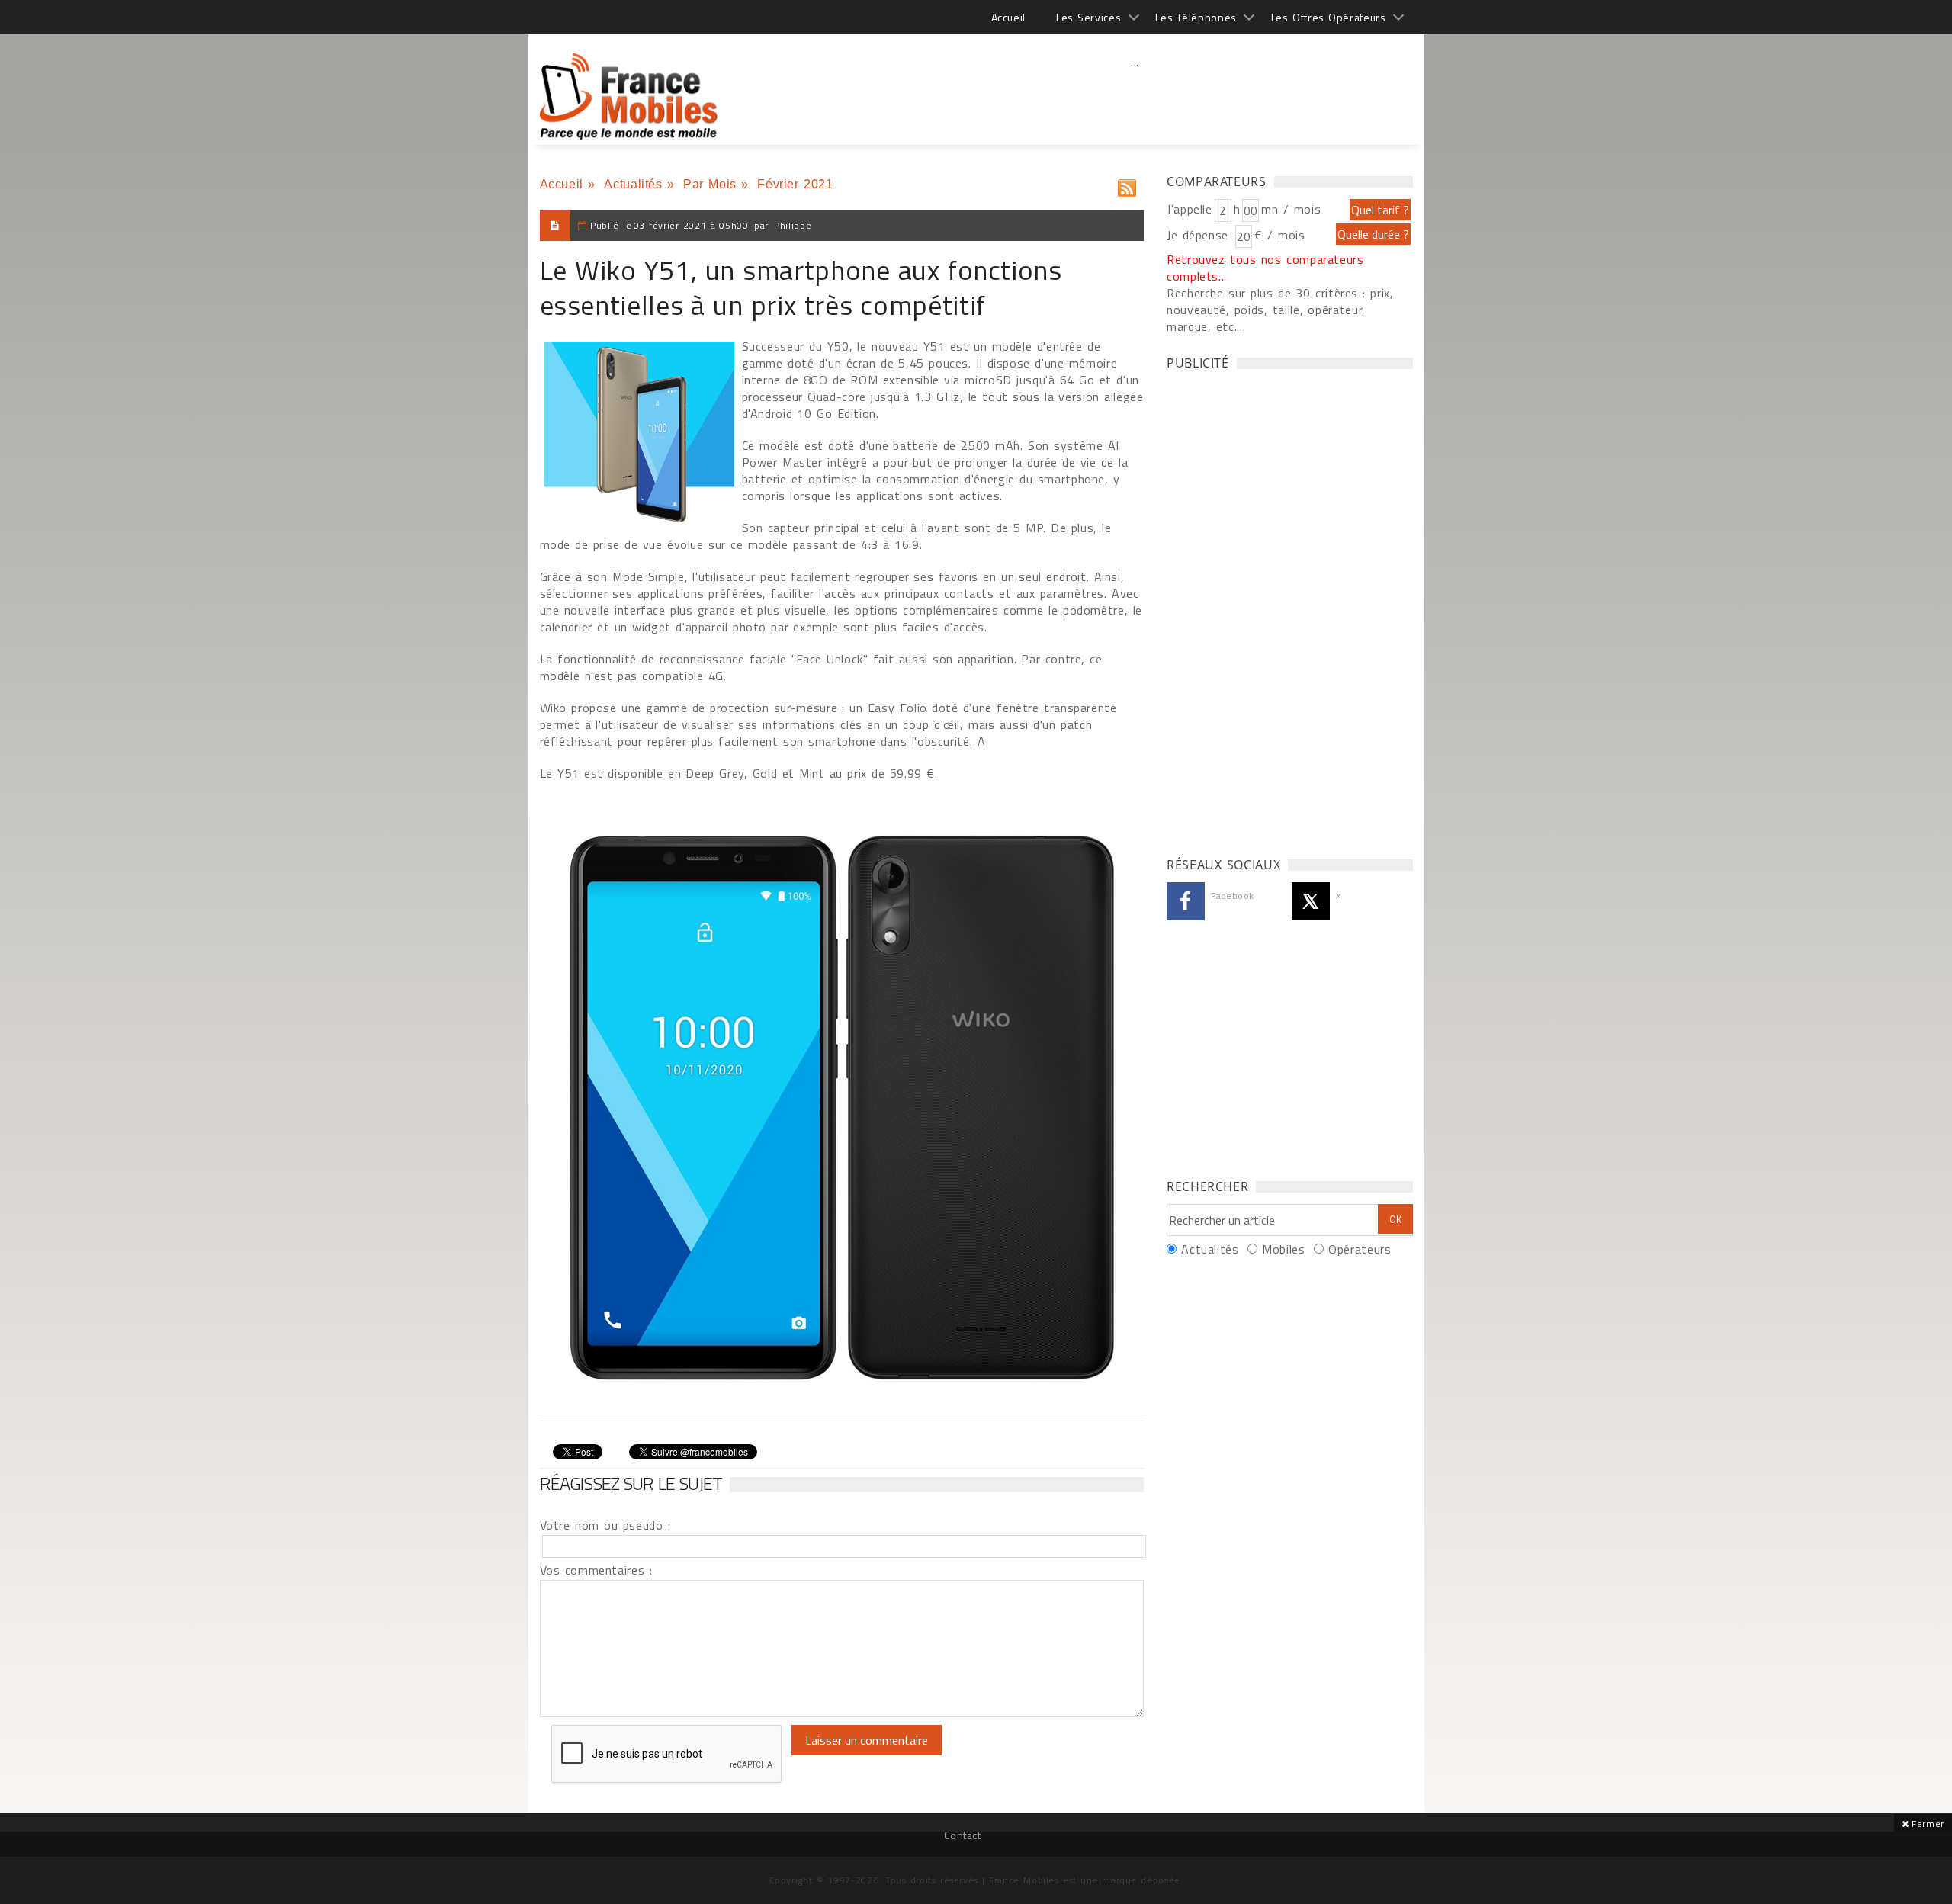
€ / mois (1279, 235)
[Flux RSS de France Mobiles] (1127, 185)
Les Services (1088, 17)
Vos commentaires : (596, 1570)
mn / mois (1291, 209)
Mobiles (1283, 1249)
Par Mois (710, 184)
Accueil (1008, 17)
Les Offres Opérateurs (1329, 17)
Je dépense (1200, 235)
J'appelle (1189, 209)
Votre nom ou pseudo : (605, 1525)
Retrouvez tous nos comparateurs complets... (1265, 268)
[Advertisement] (1135, 95)
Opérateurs (1360, 1249)
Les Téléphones (1196, 17)
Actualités (633, 184)
